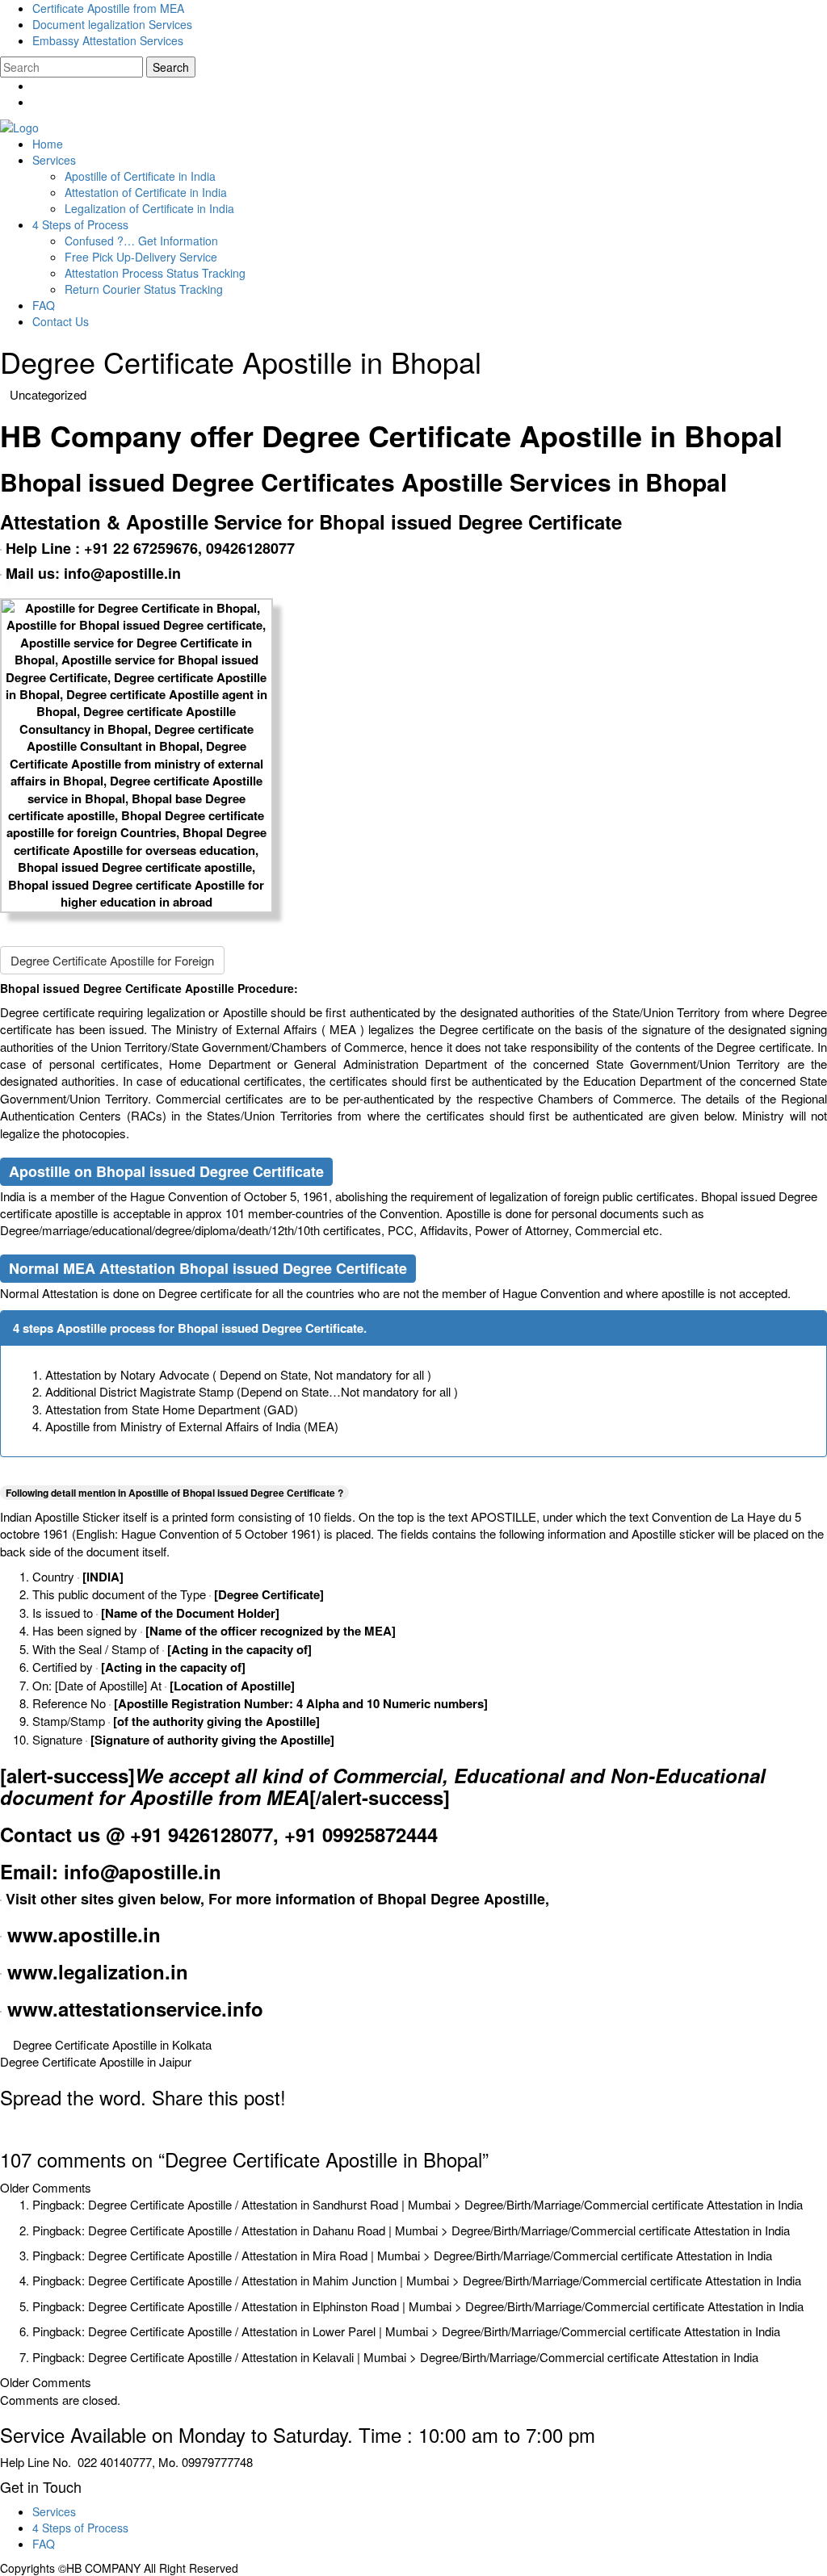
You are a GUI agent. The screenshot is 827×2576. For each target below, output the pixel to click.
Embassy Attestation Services (108, 40)
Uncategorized (48, 394)
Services (54, 160)
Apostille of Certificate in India (140, 176)
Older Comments (46, 2187)
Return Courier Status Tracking (144, 289)
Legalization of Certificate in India (149, 208)
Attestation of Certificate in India (146, 192)
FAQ (44, 305)
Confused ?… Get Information (141, 241)
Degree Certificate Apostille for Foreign (112, 960)
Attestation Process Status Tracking (155, 273)
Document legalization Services (112, 24)
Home (48, 144)
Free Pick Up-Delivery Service (141, 257)
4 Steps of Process (80, 224)
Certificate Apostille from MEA (108, 8)
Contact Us (61, 321)
